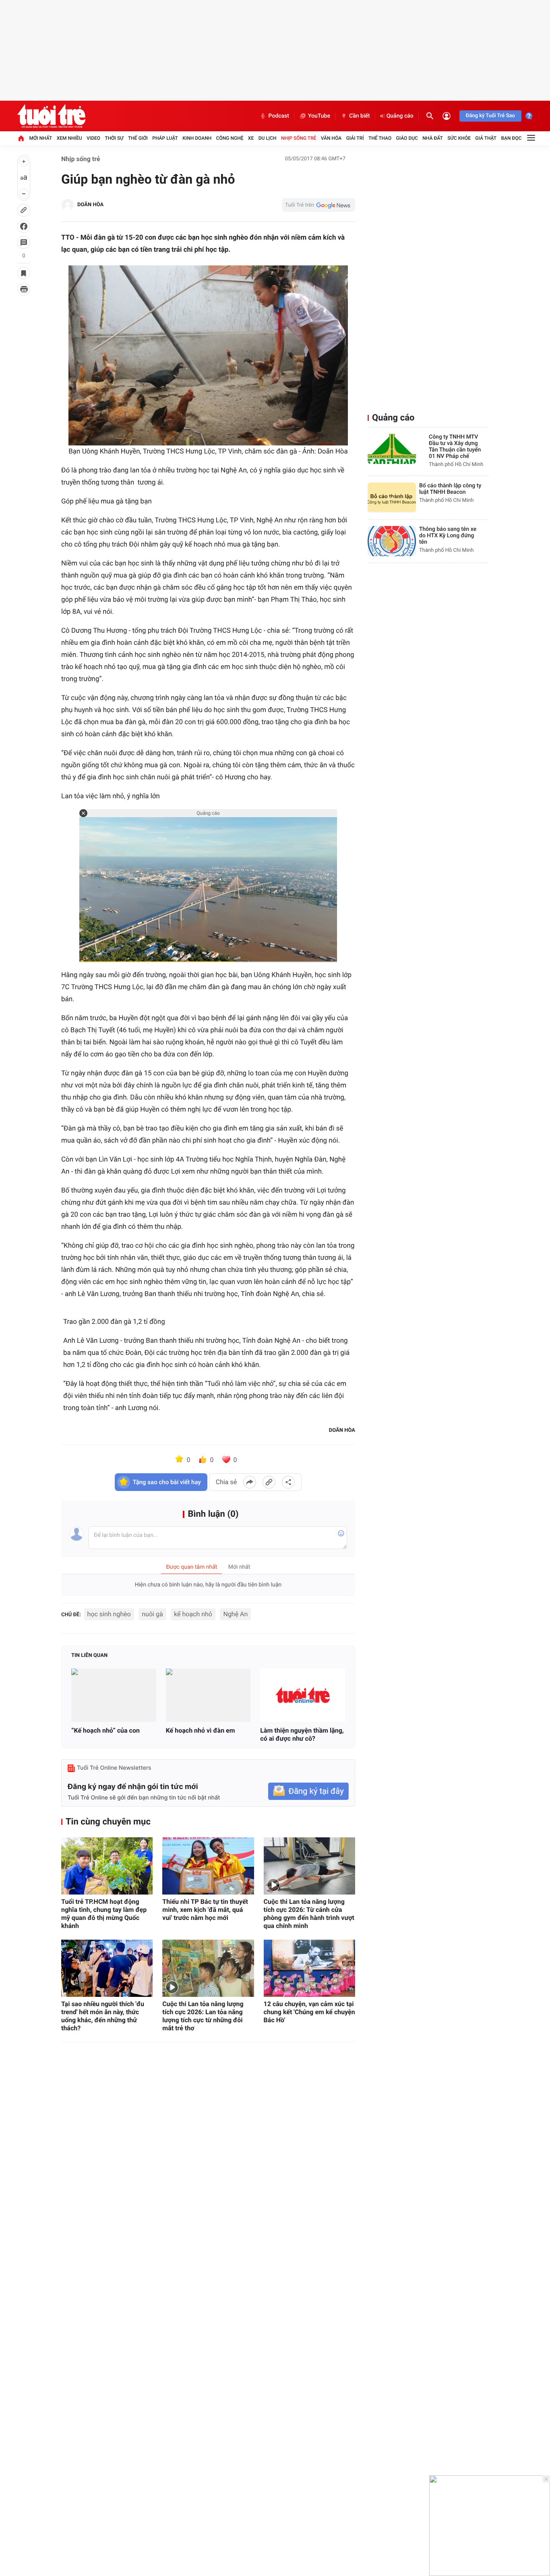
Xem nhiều (69, 138)
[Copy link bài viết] (269, 1482)
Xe (251, 138)
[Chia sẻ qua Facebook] (250, 1482)
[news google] (318, 205)
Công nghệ (230, 138)
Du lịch (268, 138)
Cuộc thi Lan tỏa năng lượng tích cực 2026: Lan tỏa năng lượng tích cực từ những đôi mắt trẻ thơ (203, 2016)
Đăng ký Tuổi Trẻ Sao (490, 116)
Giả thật (486, 138)
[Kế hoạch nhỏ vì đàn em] (208, 1695)
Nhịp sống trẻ (299, 138)
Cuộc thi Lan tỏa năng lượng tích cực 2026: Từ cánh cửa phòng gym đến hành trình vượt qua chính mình (309, 1914)
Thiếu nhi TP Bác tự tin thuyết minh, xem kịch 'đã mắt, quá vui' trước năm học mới (205, 1910)
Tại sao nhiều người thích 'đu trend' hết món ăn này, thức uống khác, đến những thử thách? (103, 2016)
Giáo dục (407, 138)
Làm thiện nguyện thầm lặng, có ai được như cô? (302, 1734)
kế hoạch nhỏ (193, 1614)
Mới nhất (40, 138)
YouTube (319, 116)
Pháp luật (165, 138)
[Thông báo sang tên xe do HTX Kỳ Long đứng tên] (392, 541)
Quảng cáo (400, 116)
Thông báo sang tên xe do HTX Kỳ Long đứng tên (448, 536)
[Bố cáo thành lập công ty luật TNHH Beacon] (392, 498)
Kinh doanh (197, 138)
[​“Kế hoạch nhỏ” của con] (114, 1695)
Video (93, 138)
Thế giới (138, 138)
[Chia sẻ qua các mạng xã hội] (288, 1482)
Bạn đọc (512, 138)
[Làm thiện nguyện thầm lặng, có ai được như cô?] (303, 1695)
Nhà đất (433, 138)
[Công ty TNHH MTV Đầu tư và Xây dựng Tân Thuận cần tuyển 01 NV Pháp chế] (392, 449)
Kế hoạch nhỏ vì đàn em (201, 1730)
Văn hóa (331, 138)
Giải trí (355, 138)
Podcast (279, 116)
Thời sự (114, 138)
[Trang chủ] (21, 138)
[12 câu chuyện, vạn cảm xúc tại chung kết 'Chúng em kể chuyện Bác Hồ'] (309, 1968)
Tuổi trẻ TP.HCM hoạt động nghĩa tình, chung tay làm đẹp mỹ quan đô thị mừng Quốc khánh (104, 1914)
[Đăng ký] (308, 1791)
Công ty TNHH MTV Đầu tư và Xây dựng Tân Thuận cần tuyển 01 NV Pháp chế (455, 447)
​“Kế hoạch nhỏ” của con (105, 1730)
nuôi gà (152, 1614)
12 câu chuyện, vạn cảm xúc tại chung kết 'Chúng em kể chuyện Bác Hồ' (309, 2012)
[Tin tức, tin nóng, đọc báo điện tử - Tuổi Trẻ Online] (51, 116)
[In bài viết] (24, 289)
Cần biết (360, 116)
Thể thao (380, 138)
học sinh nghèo (109, 1614)
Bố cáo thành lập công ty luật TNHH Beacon (450, 489)
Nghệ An (235, 1614)
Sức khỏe (459, 138)
